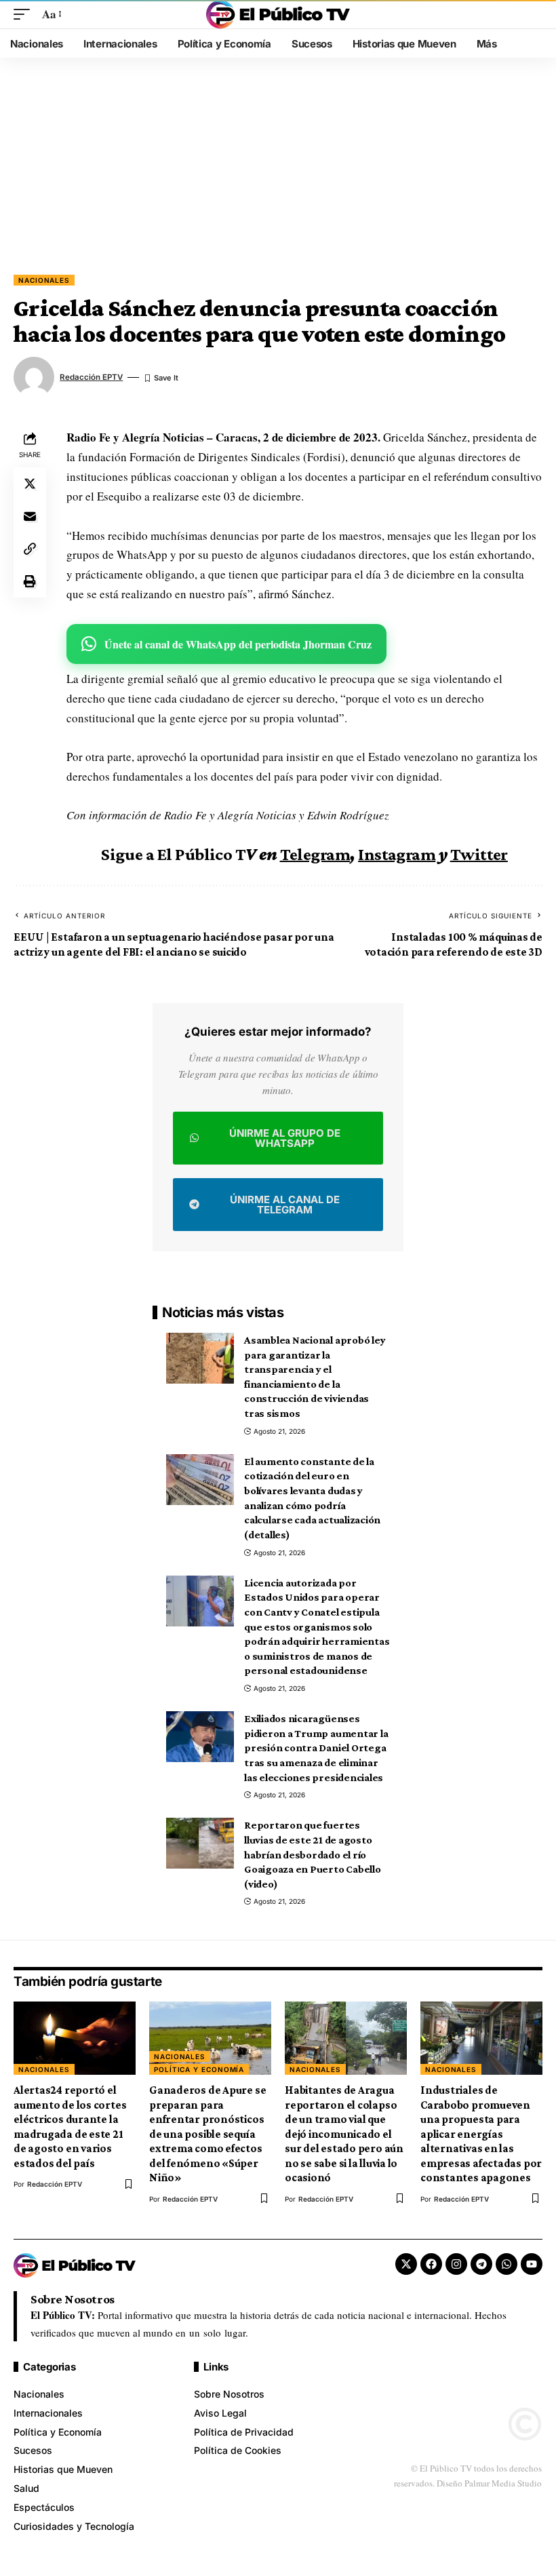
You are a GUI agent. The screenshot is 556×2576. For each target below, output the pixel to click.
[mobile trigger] (25, 15)
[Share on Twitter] (30, 484)
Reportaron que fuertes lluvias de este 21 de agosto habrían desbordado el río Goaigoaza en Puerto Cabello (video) (313, 1854)
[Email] (30, 516)
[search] (532, 14)
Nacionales (44, 280)
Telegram (315, 854)
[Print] (30, 581)
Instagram (397, 854)
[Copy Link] (30, 549)
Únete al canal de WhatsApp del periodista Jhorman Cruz (238, 644)
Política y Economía (199, 2069)
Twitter (479, 854)
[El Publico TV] (278, 14)
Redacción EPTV (91, 377)
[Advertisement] (278, 173)
